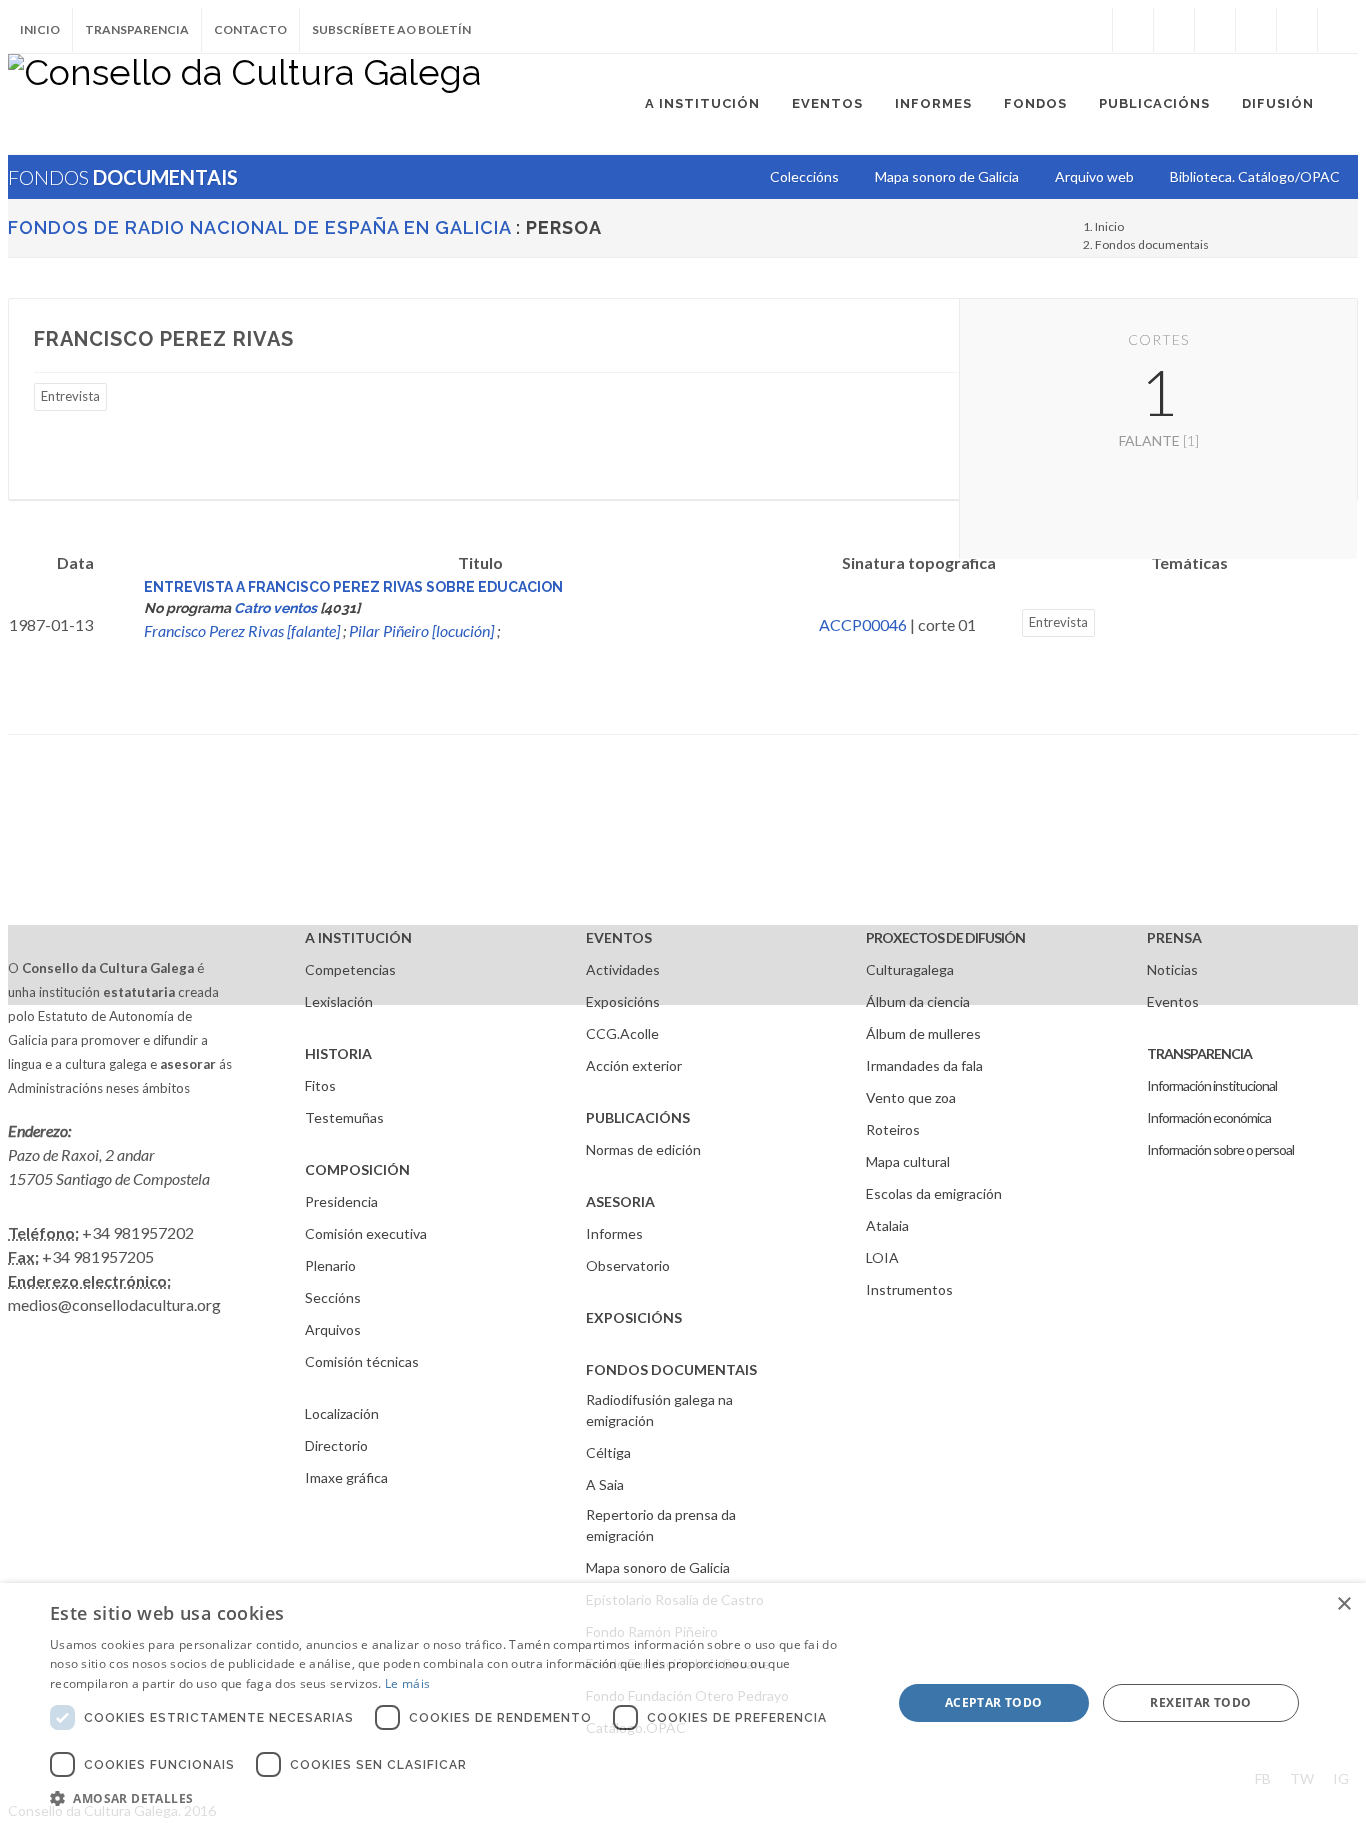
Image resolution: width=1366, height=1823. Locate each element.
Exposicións (623, 1001)
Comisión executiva (366, 1233)
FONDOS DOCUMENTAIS (671, 1369)
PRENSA (1174, 937)
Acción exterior (634, 1065)
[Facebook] (1133, 30)
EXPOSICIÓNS (634, 1317)
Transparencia (137, 29)
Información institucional (1212, 1085)
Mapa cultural (908, 1161)
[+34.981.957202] (1297, 30)
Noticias (1172, 969)
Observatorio (628, 1265)
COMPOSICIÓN (357, 1169)
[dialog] (683, 1703)
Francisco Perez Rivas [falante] (242, 630)
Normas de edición (643, 1149)
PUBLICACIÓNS (638, 1117)
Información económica (1209, 1117)
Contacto (250, 29)
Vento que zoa (911, 1097)
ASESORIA (620, 1201)
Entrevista (70, 396)
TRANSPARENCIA (1199, 1053)
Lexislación (339, 1001)
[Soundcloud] (1215, 30)
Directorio (336, 1445)
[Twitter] (1174, 30)
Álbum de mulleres (923, 1033)
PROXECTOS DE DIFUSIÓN (945, 937)
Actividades (623, 969)
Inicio (40, 29)
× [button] (1343, 1604)
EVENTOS (619, 937)
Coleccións (804, 176)
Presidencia (341, 1201)
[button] (458, 1798)
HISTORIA (338, 1053)
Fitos (320, 1085)
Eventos (1173, 1001)
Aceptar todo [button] (994, 1702)
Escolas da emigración (934, 1193)
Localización (342, 1413)
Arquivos (333, 1329)
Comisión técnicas (362, 1361)
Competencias (350, 969)
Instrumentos (909, 1289)
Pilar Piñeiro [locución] (421, 630)
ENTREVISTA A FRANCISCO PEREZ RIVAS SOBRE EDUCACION (353, 587)
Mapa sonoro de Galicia (658, 1567)
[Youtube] (1256, 30)
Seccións (333, 1297)
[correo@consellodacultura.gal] (1338, 30)
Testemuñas (344, 1117)
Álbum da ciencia (918, 1001)
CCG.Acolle (622, 1033)
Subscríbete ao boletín (391, 29)
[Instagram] (1092, 30)
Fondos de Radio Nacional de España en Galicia (259, 227)
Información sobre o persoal (1220, 1149)
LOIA (882, 1257)
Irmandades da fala (924, 1065)
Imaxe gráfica (346, 1477)
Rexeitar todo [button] (1200, 1702)
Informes (614, 1233)
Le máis (407, 1683)
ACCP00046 (863, 624)
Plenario (330, 1265)
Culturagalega (910, 969)
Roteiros (893, 1129)
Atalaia (887, 1225)
